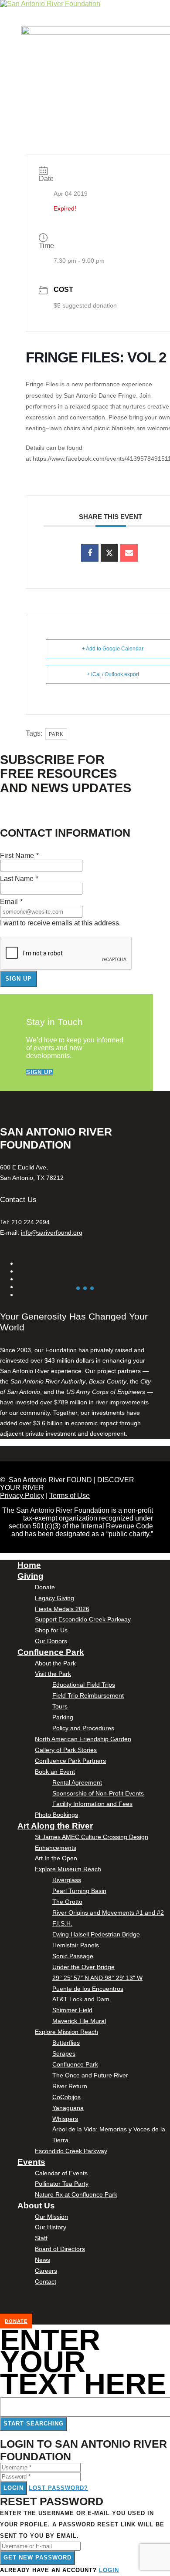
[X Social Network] (109, 553)
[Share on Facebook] (90, 553)
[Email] (129, 553)
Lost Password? (58, 2488)
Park (56, 734)
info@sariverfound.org (52, 1233)
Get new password (37, 2558)
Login (14, 2488)
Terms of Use (70, 1496)
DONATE (16, 2321)
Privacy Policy (22, 1496)
